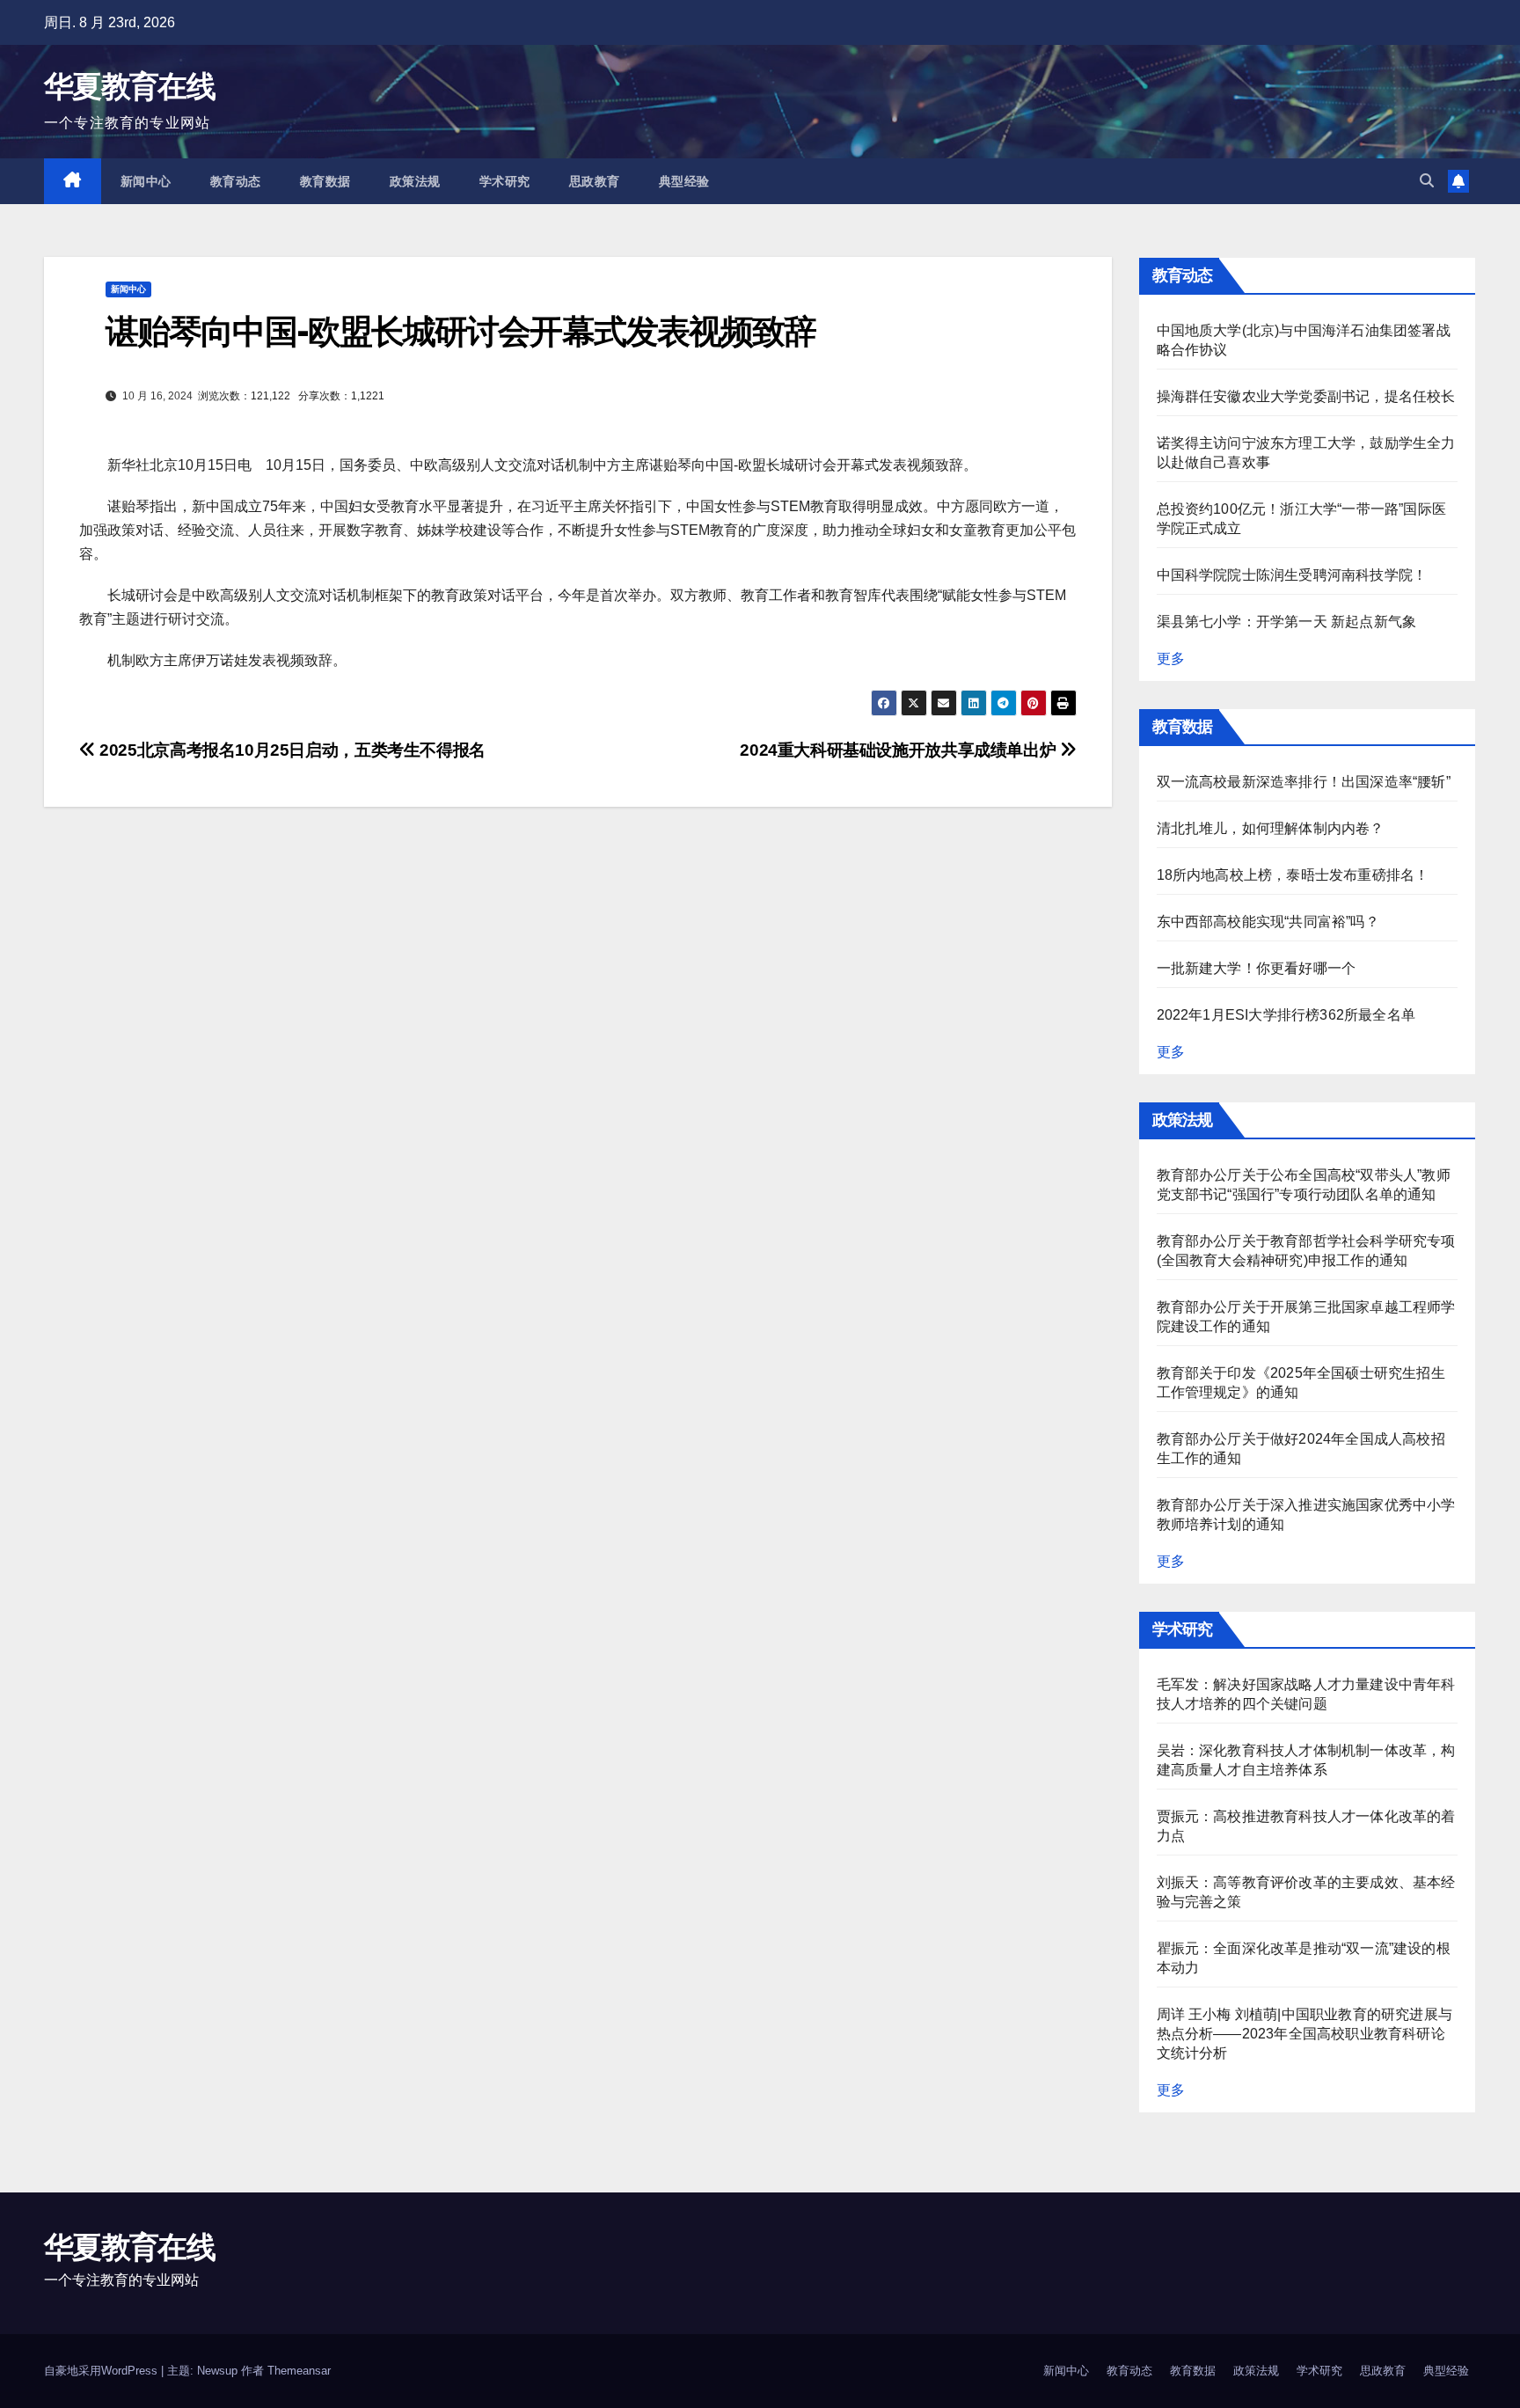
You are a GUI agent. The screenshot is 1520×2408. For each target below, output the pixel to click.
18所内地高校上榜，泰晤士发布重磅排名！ (1293, 875)
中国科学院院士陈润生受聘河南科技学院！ (1292, 575)
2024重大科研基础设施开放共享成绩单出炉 (900, 750)
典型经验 (684, 181)
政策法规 (415, 181)
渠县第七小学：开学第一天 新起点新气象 (1287, 622)
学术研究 (505, 181)
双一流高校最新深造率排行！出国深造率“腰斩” (1304, 782)
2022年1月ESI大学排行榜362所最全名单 (1286, 1015)
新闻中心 (146, 181)
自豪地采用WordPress (102, 2371)
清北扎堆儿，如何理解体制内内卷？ (1271, 828)
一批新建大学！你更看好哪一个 (1257, 968)
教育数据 (325, 181)
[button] (1427, 181)
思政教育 (595, 181)
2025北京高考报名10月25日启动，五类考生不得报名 (291, 750)
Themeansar (299, 2371)
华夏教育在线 (129, 86)
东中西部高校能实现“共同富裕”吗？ (1268, 922)
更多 (1171, 659)
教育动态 (236, 181)
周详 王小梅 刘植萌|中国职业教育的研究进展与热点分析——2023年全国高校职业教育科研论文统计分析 (1305, 2034)
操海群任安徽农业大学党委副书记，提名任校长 (1306, 396)
